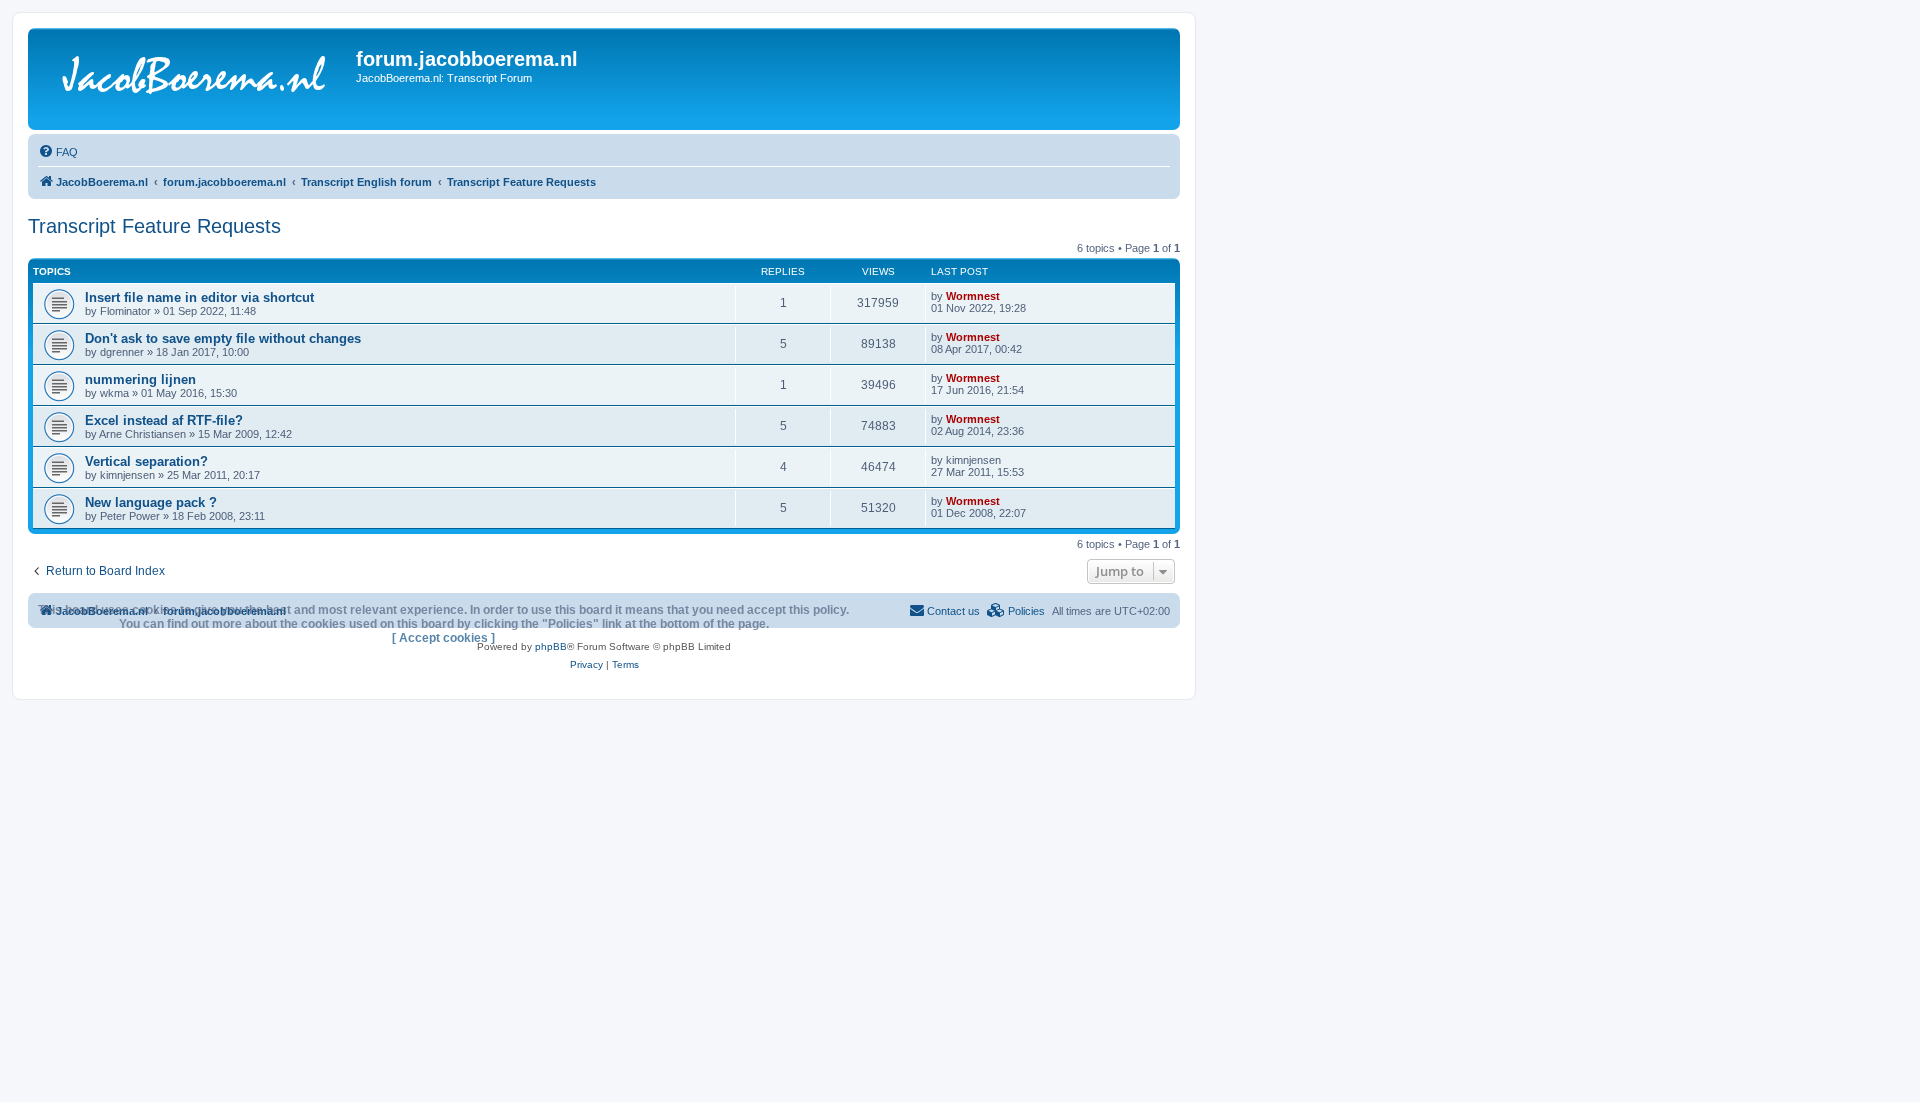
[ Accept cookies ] (443, 638)
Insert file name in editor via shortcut (199, 297)
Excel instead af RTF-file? (164, 420)
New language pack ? (151, 502)
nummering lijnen (140, 379)
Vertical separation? (146, 461)
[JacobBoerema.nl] (194, 79)
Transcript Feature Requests (154, 226)
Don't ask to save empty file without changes (223, 338)
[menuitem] (58, 152)
